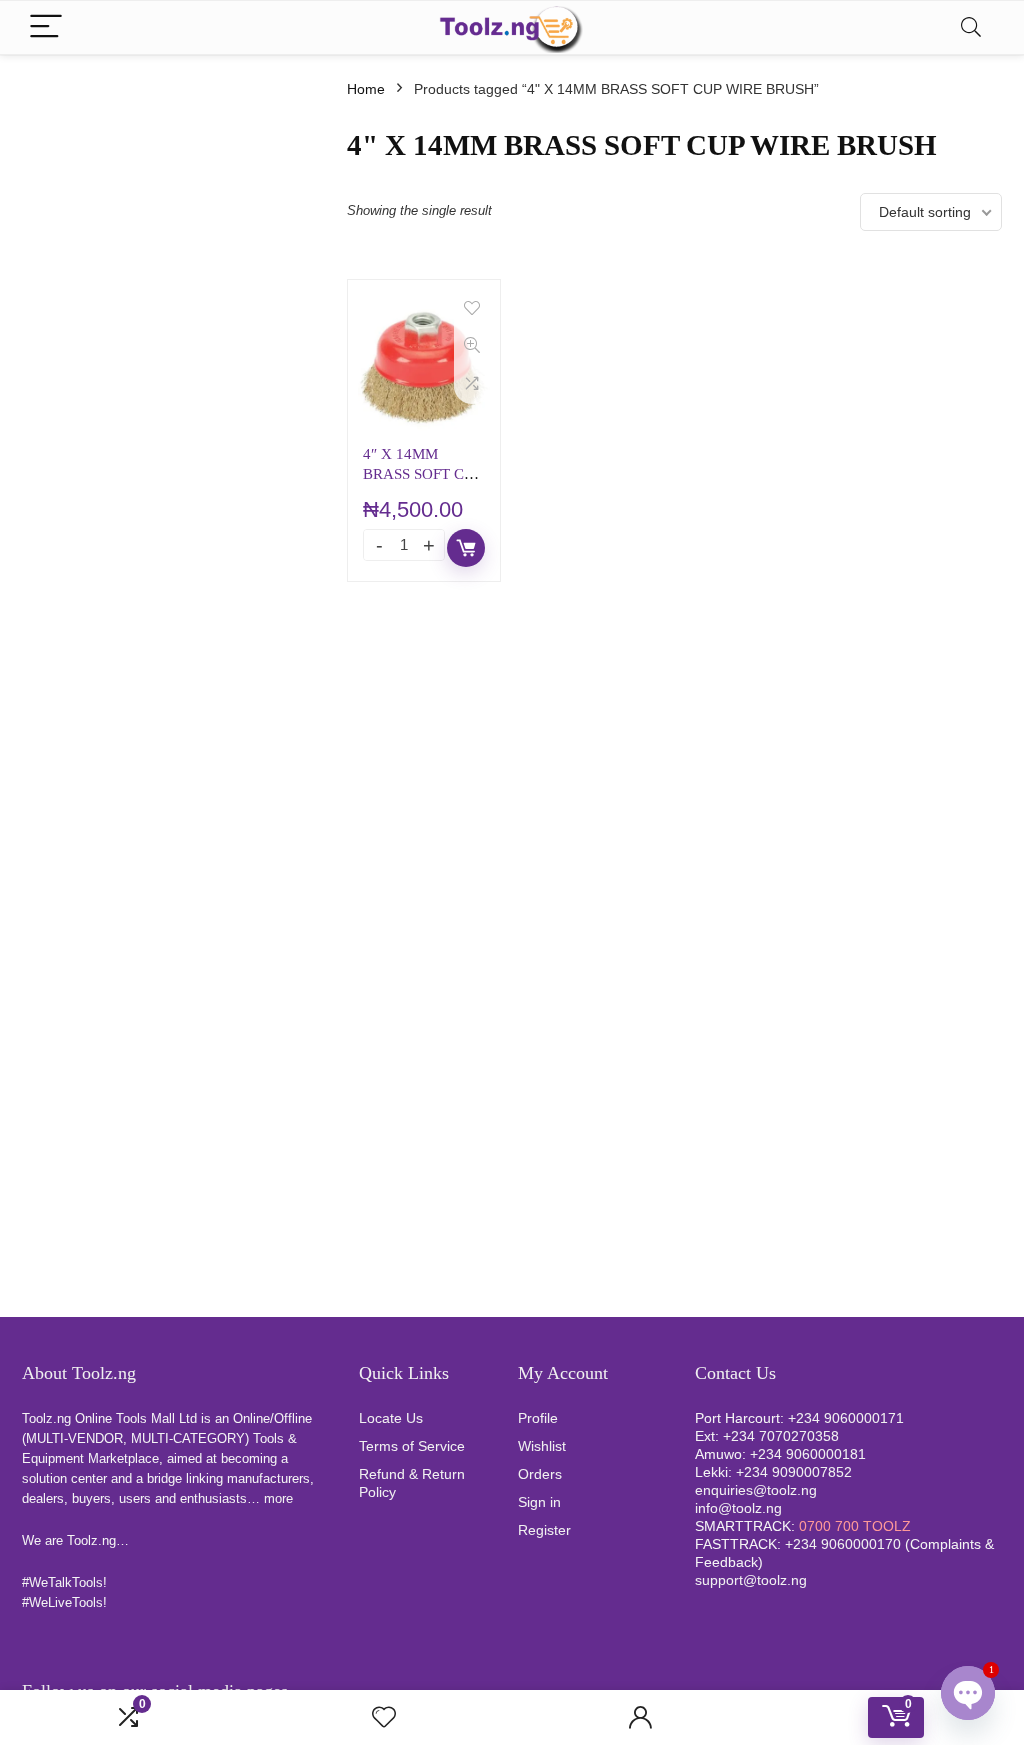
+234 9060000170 (843, 1544)
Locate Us (391, 1418)
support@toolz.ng (751, 1580)
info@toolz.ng (738, 1508)
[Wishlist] (384, 1717)
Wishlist (542, 1446)
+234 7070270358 (781, 1436)
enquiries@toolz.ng (756, 1490)
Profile (538, 1418)
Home (366, 89)
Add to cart (466, 548)
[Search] (971, 27)
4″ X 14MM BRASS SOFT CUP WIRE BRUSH (422, 473)
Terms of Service (412, 1446)
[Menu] (46, 27)
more (278, 1498)
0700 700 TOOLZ (855, 1526)
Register (544, 1530)
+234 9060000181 (808, 1454)
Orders (540, 1474)
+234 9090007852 (794, 1472)
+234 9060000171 (846, 1418)
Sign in (539, 1502)
